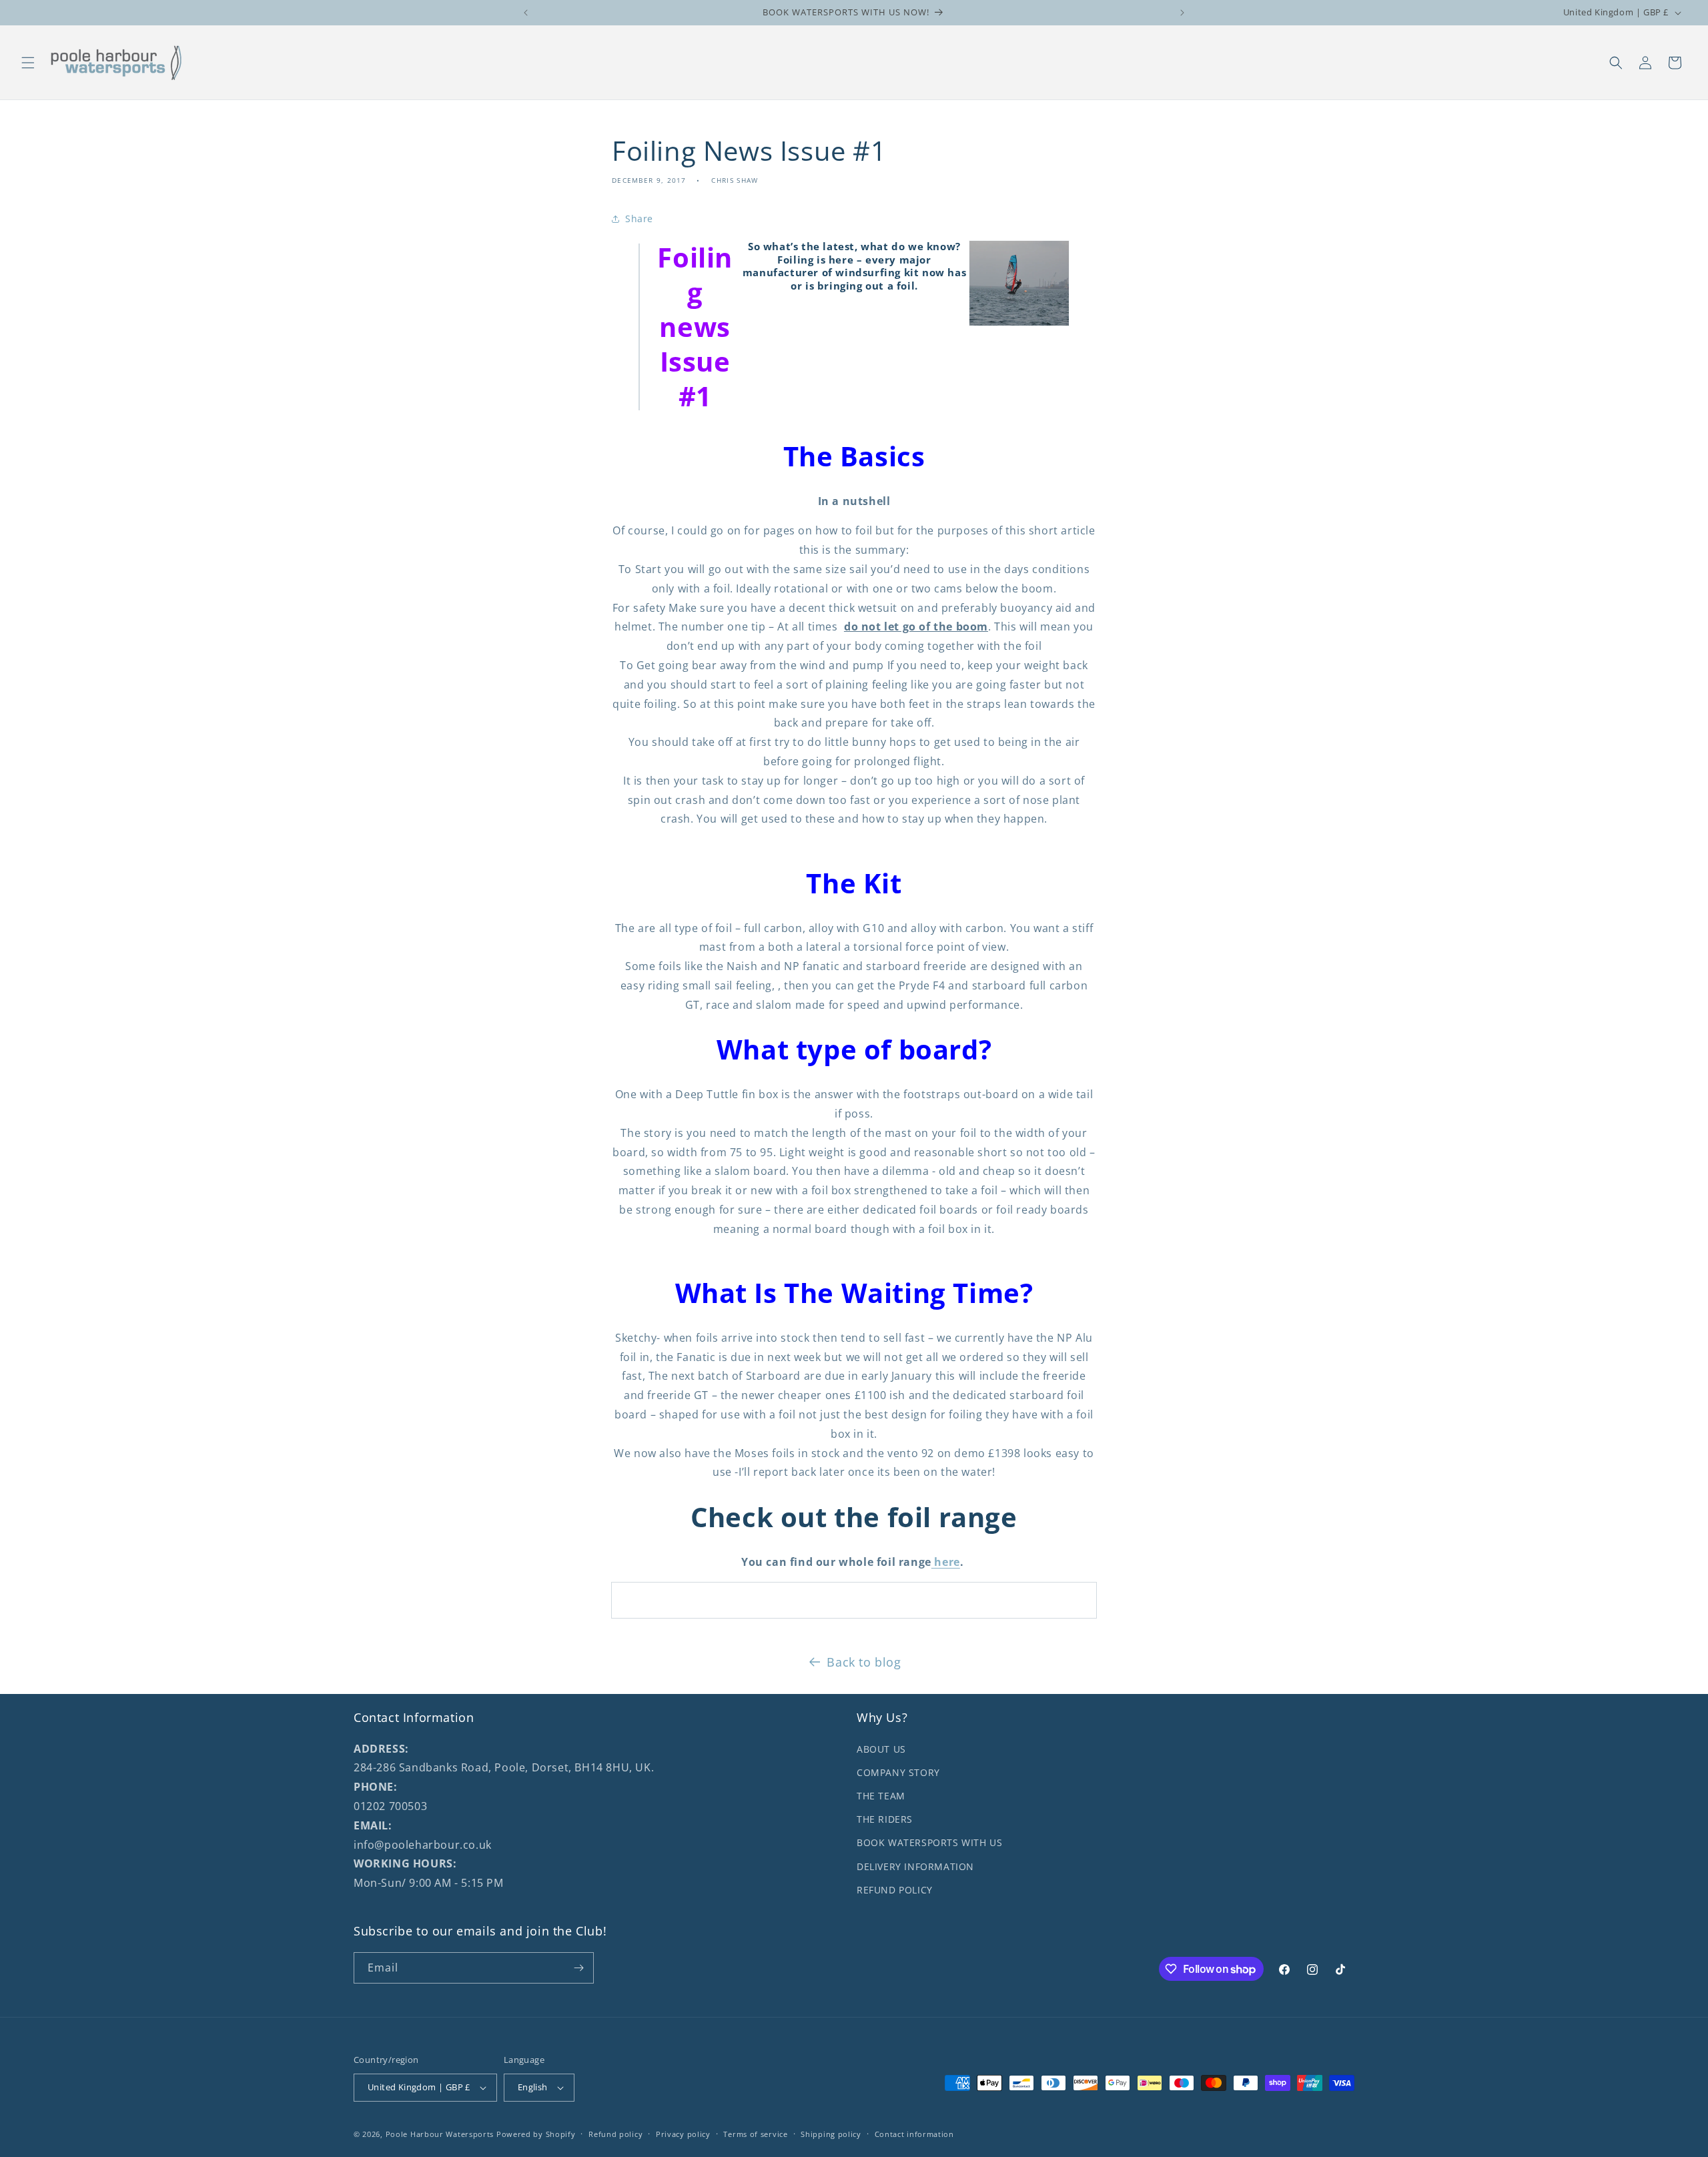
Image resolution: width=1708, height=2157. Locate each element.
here (946, 1562)
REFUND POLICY (895, 1890)
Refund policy (615, 2134)
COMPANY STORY (898, 1772)
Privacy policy (683, 2134)
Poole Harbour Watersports (440, 2134)
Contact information (914, 2134)
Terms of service (755, 2134)
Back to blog (864, 1662)
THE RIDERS (885, 1819)
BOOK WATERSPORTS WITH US (929, 1842)
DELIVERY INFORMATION (915, 1866)
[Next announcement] (1182, 13)
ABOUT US (881, 1749)
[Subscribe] (578, 1968)
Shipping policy (831, 2134)
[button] (28, 63)
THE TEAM (881, 1796)
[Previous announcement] (526, 13)
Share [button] (639, 219)
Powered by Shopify (536, 2134)
